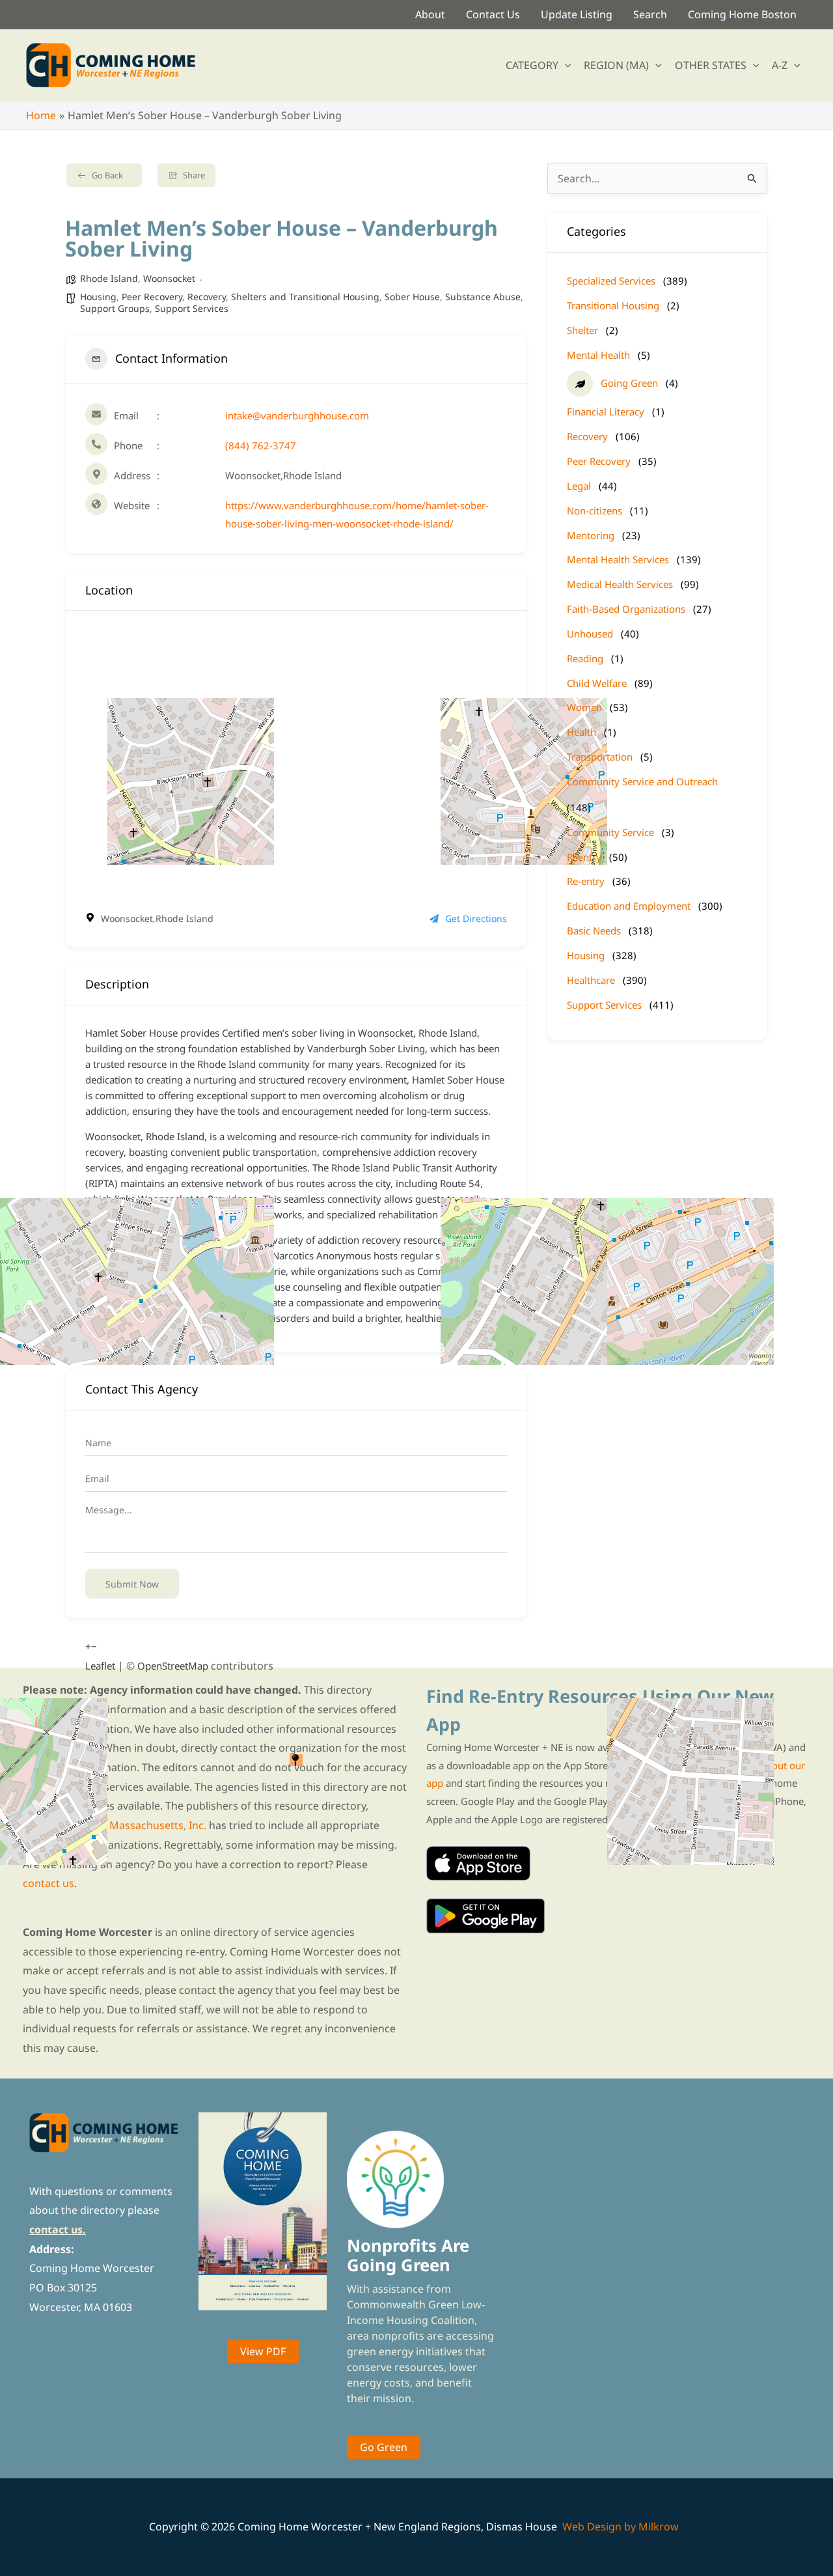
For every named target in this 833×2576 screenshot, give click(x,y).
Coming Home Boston (742, 14)
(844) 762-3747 (261, 445)
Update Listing (577, 14)
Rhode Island (109, 278)
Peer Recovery (152, 297)
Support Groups (115, 308)
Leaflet (100, 1666)
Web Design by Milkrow (621, 2527)
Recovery (207, 297)
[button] (565, 65)
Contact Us (493, 14)
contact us (48, 1883)
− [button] (94, 1646)
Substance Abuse (483, 297)
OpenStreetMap (173, 1666)
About (430, 14)
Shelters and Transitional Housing (305, 297)
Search (650, 14)
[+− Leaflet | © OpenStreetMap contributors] (296, 761)
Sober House (412, 297)
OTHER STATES (711, 65)
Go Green (384, 2447)
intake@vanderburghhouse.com (297, 415)
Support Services (192, 308)
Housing (98, 297)
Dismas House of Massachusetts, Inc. (115, 1825)
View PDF (263, 2351)
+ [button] (88, 1646)
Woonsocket (169, 278)
